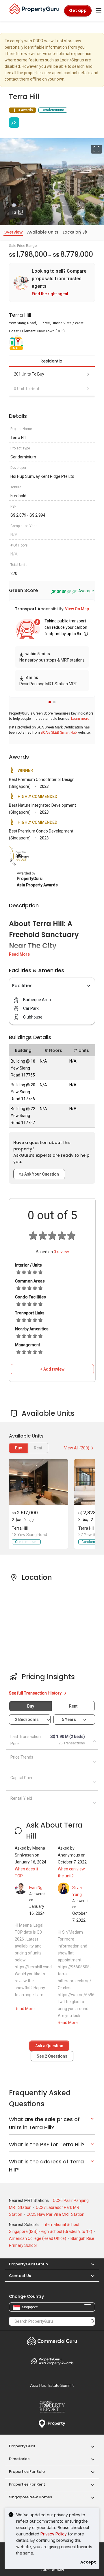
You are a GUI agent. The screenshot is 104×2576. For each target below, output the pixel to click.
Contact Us (20, 2276)
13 (19, 212)
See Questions (52, 2056)
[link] (52, 283)
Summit (52, 2385)
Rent (73, 1706)
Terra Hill (20, 1528)
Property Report (52, 2407)
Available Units (43, 232)
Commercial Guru (52, 2341)
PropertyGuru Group (28, 2264)
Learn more (80, 719)
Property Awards (52, 2361)
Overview (13, 232)
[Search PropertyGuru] (93, 2321)
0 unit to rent (27, 389)
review (61, 1252)
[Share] (14, 123)
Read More (19, 954)
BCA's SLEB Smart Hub (59, 733)
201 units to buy (29, 374)
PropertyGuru (22, 2446)
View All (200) (77, 1448)
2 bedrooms (27, 1719)
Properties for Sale (27, 2472)
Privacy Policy (54, 2534)
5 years (69, 1719)
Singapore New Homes (30, 2497)
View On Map (77, 609)
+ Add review (52, 1369)
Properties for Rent (27, 2484)
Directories (19, 2459)
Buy (18, 1448)
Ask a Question (49, 2046)
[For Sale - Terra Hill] (38, 1482)
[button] (50, 702)
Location (72, 232)
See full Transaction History (36, 1693)
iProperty (52, 2424)
